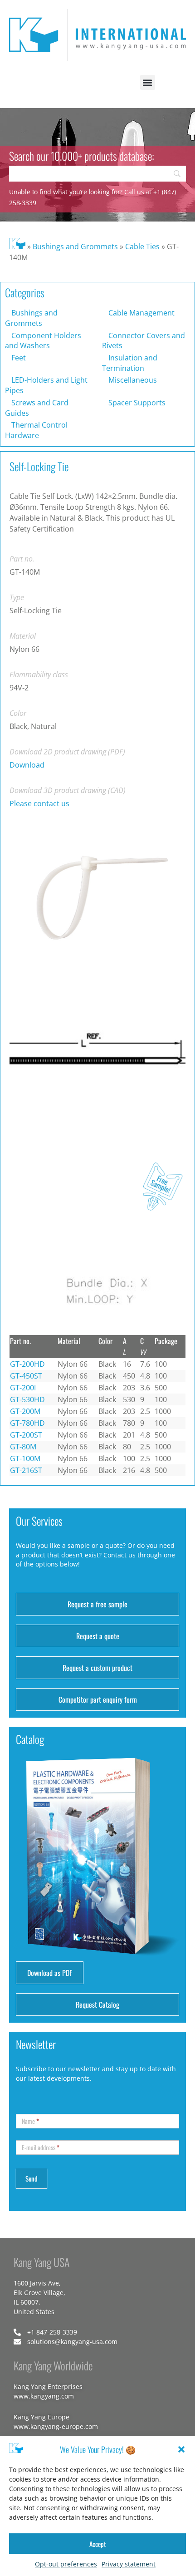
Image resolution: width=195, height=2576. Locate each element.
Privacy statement (129, 2564)
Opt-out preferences (66, 2564)
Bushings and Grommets (75, 246)
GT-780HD (27, 1423)
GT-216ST (26, 1470)
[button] (181, 2449)
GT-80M (23, 1447)
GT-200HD (27, 1364)
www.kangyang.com (44, 2396)
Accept (98, 2544)
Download (27, 765)
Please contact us (39, 803)
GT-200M (25, 1411)
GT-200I (23, 1388)
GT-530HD (27, 1399)
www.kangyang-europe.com (56, 2426)
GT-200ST (26, 1435)
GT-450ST (26, 1376)
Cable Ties (142, 246)
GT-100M (25, 1458)
